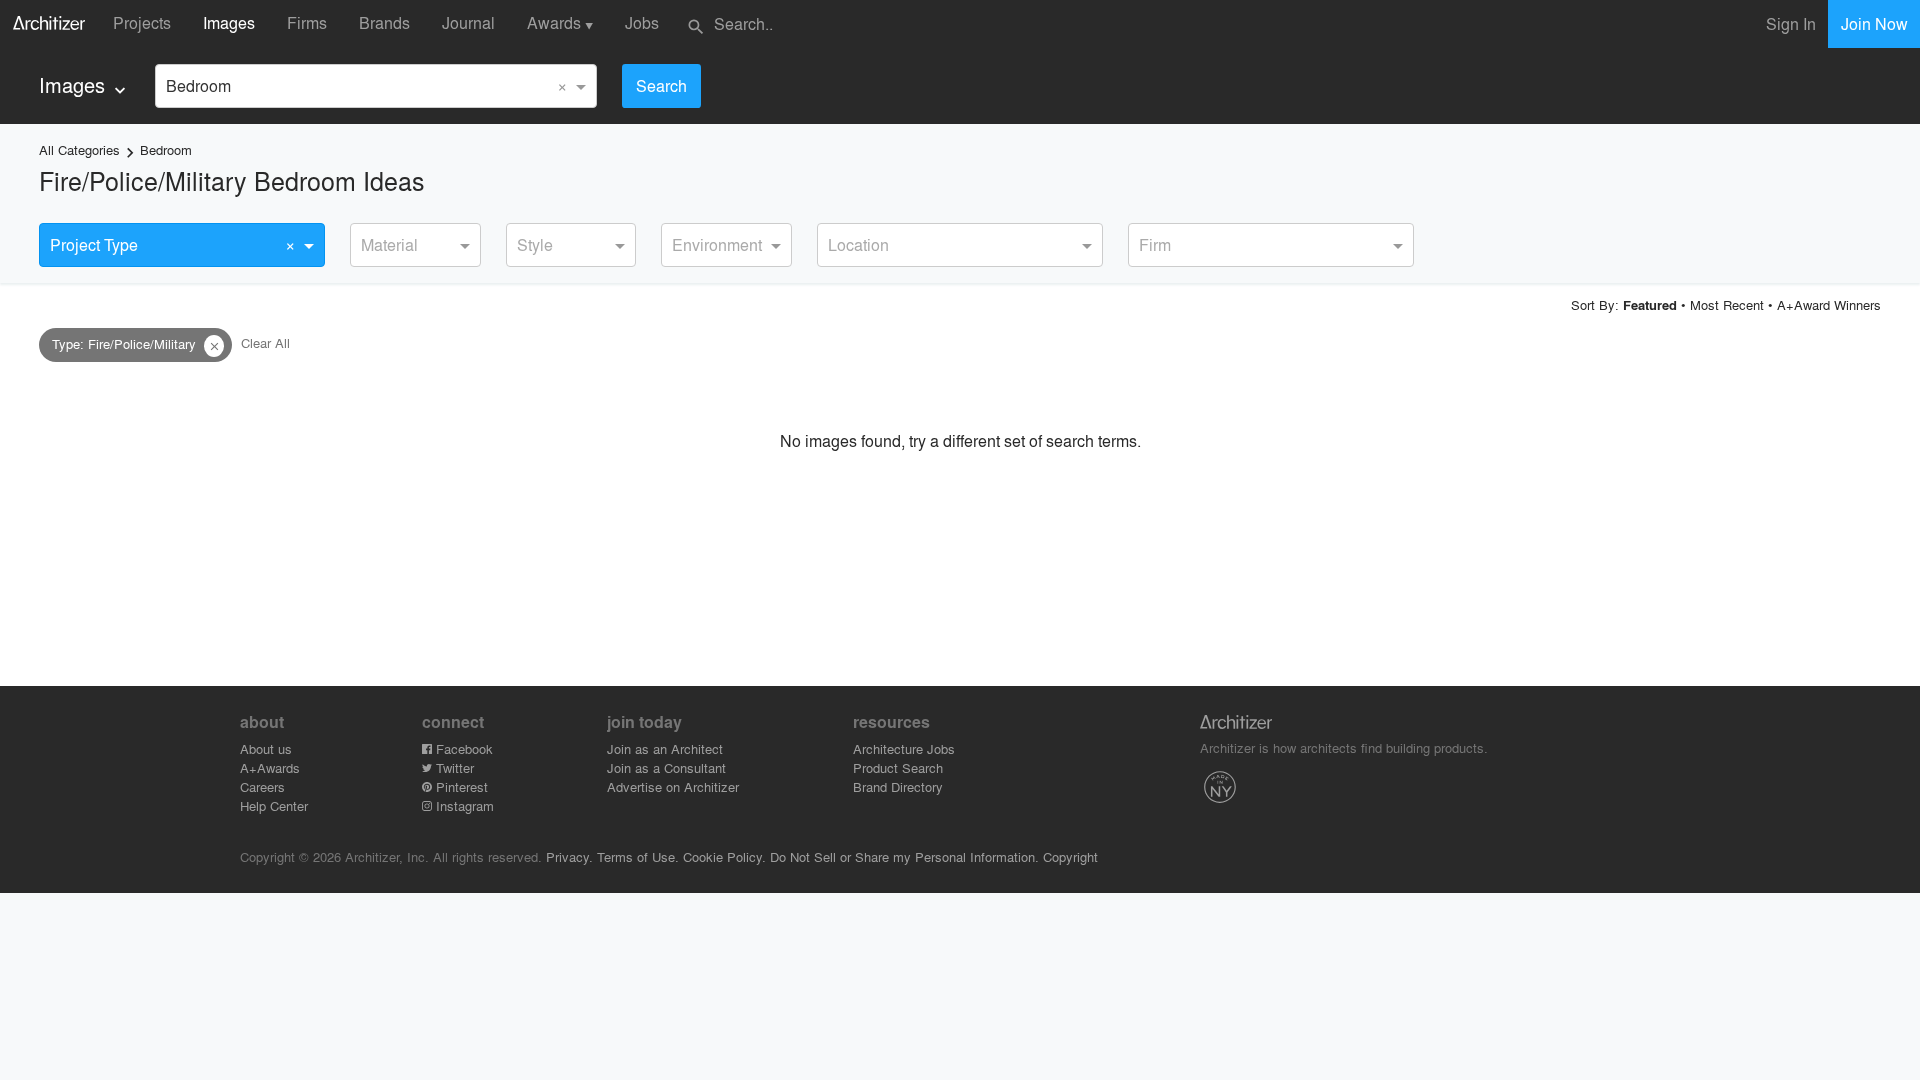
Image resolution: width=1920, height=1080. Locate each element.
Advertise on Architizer (673, 786)
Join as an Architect (665, 748)
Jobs (642, 22)
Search (661, 85)
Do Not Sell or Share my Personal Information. (904, 856)
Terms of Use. (638, 856)
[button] (214, 346)
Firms (307, 22)
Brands (384, 22)
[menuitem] (84, 85)
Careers (262, 786)
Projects (142, 22)
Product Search (898, 767)
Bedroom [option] (198, 85)
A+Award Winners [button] (1829, 304)
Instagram (463, 805)
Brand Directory (898, 786)
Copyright (1070, 856)
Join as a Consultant (666, 767)
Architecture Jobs (904, 748)
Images (229, 22)
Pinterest (460, 786)
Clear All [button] (265, 343)
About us (266, 748)
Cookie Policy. (724, 856)
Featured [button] (1650, 305)
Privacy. (569, 856)
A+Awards (270, 767)
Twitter (453, 767)
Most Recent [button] (1727, 304)
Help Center (274, 805)
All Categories (79, 149)
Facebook (462, 748)
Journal (468, 22)
